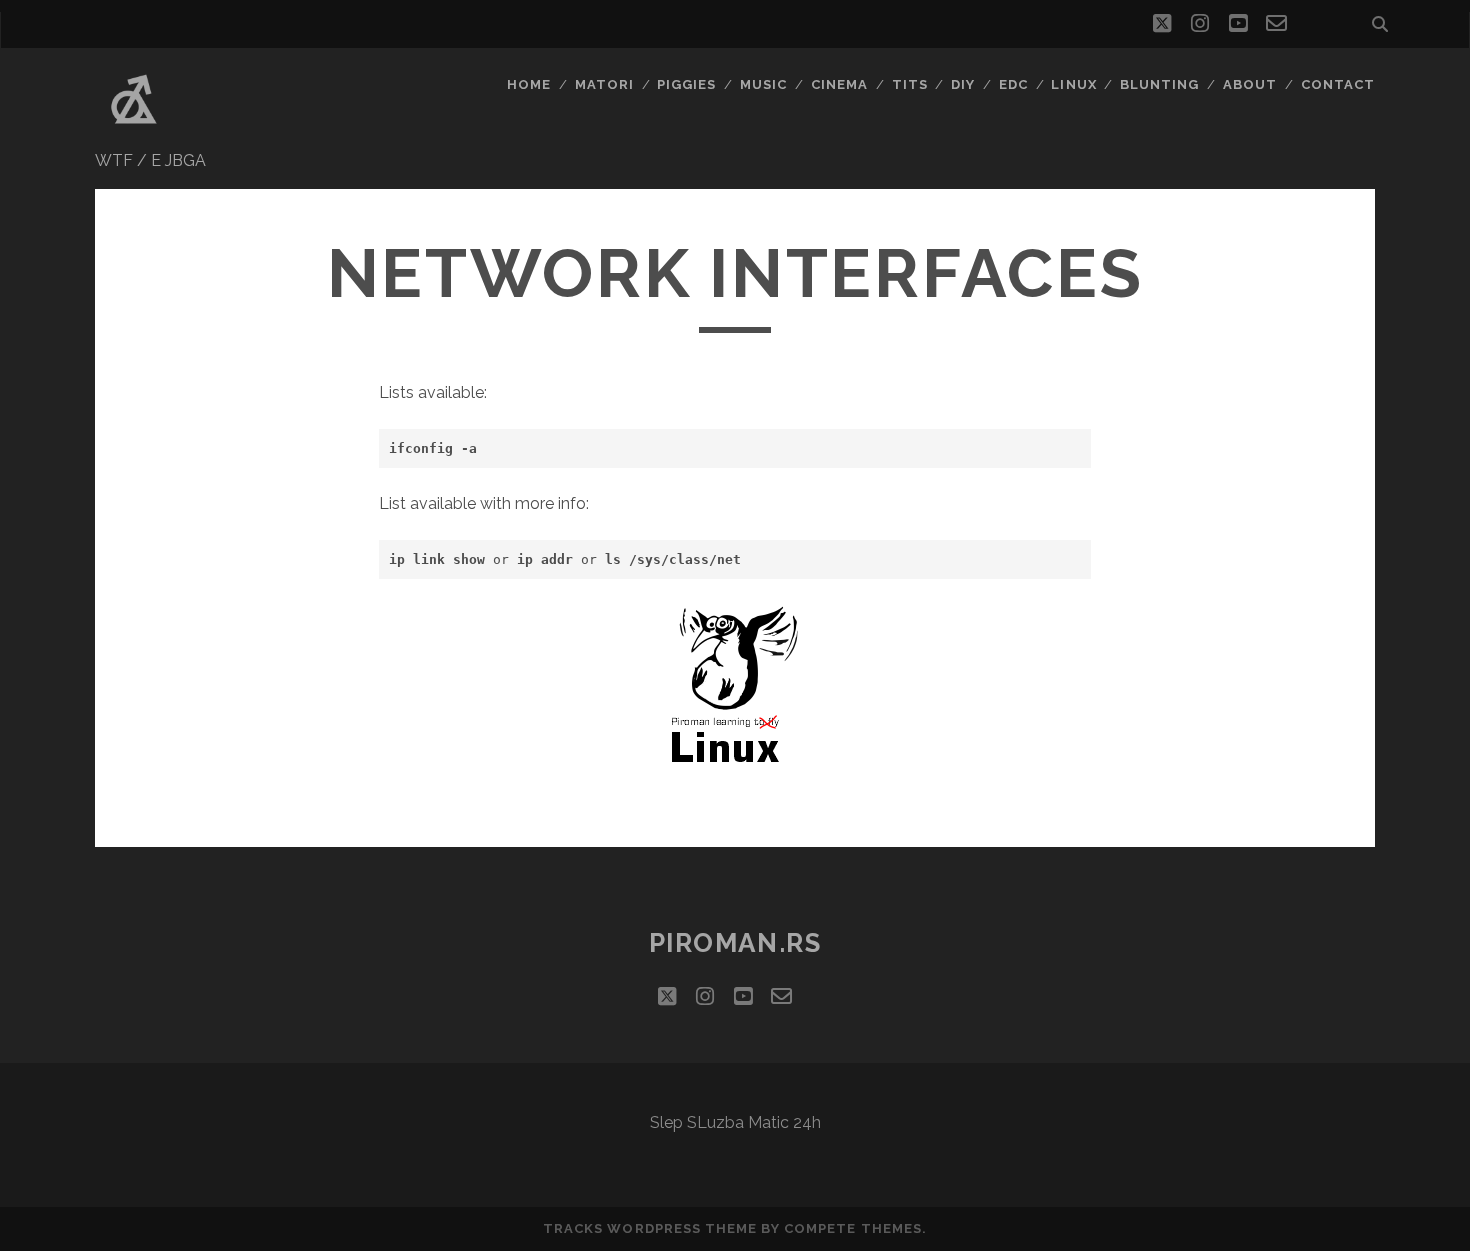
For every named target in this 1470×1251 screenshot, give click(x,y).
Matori (604, 84)
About (1250, 84)
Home (529, 84)
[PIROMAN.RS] (134, 129)
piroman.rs (735, 943)
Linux (1073, 84)
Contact (1338, 84)
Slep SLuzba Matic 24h (735, 1122)
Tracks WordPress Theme (650, 1228)
